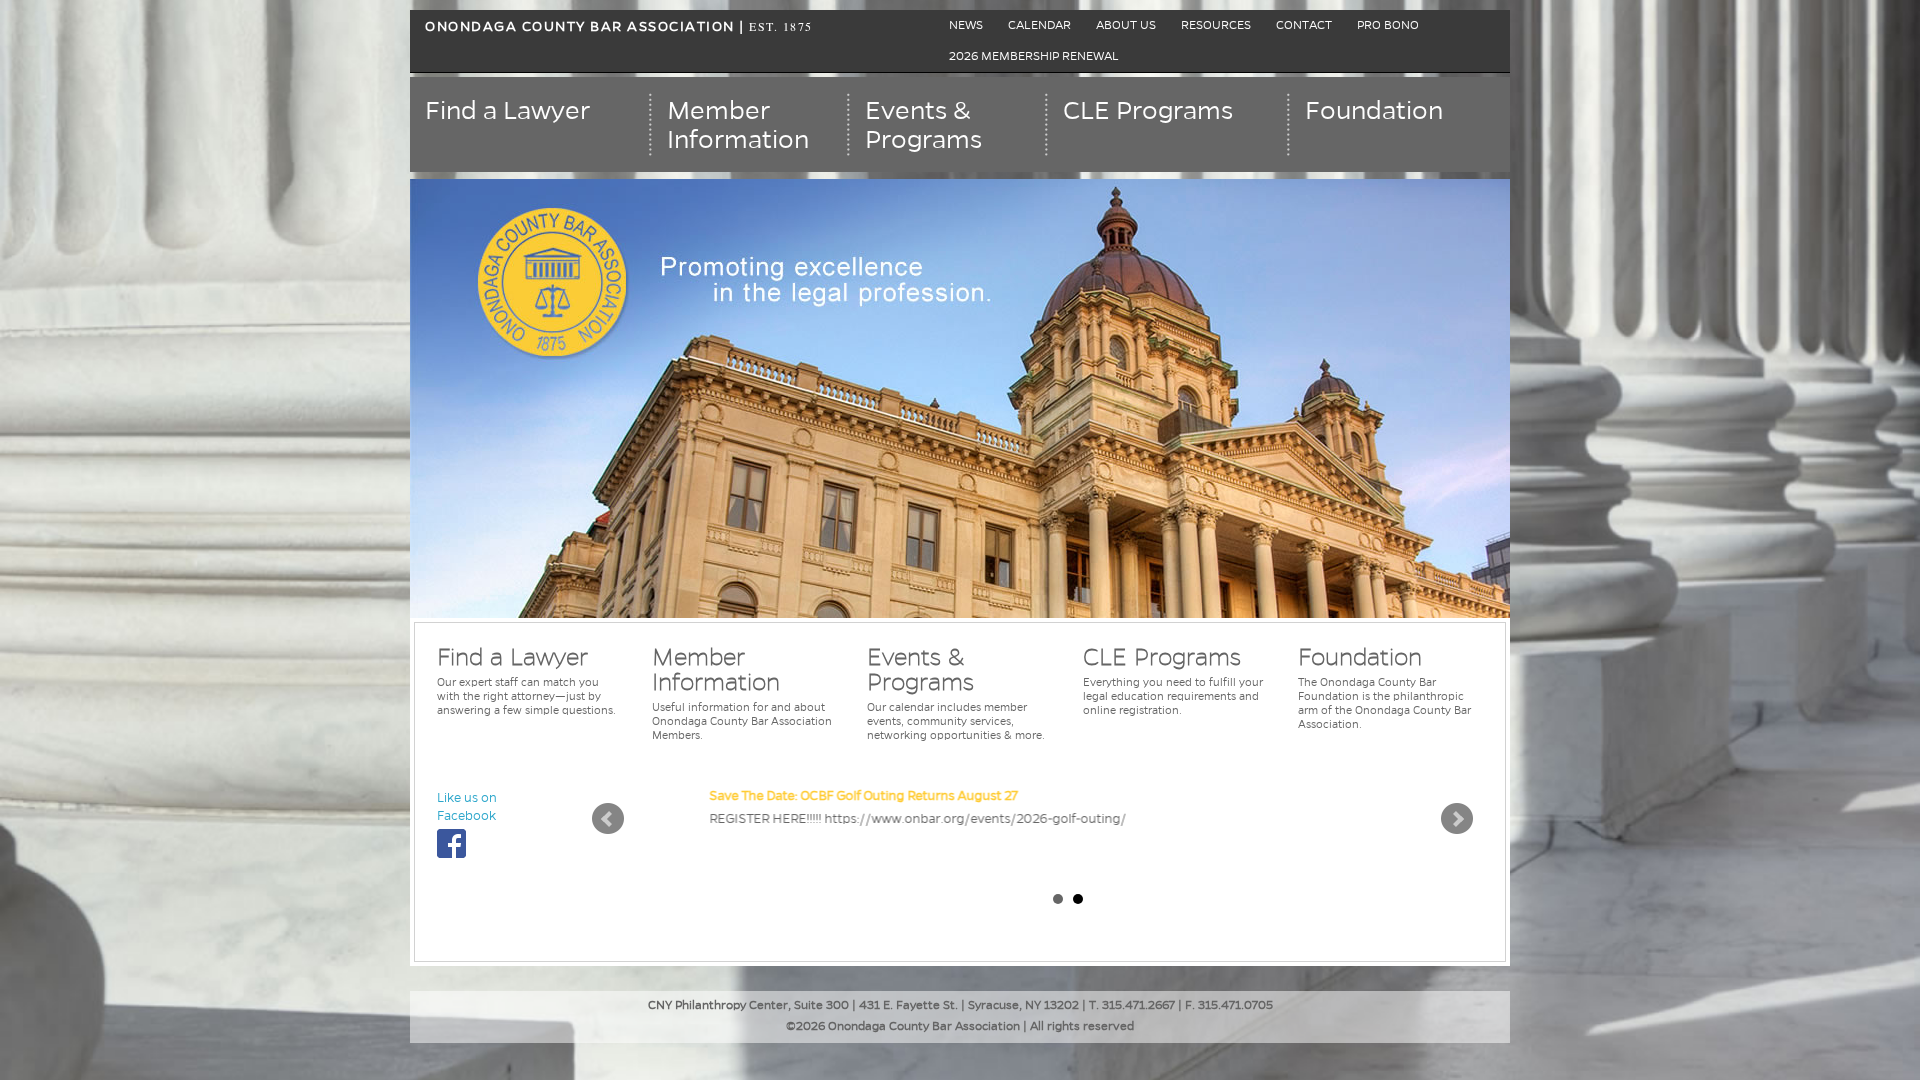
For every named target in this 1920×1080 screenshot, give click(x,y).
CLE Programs (1148, 111)
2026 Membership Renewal (1034, 56)
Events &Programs (923, 125)
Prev (608, 819)
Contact (1304, 25)
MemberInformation (738, 125)
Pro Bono (1388, 25)
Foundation (1374, 111)
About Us (1126, 25)
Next (1457, 819)
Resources (1216, 25)
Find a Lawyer (507, 111)
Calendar (1039, 25)
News (966, 25)
